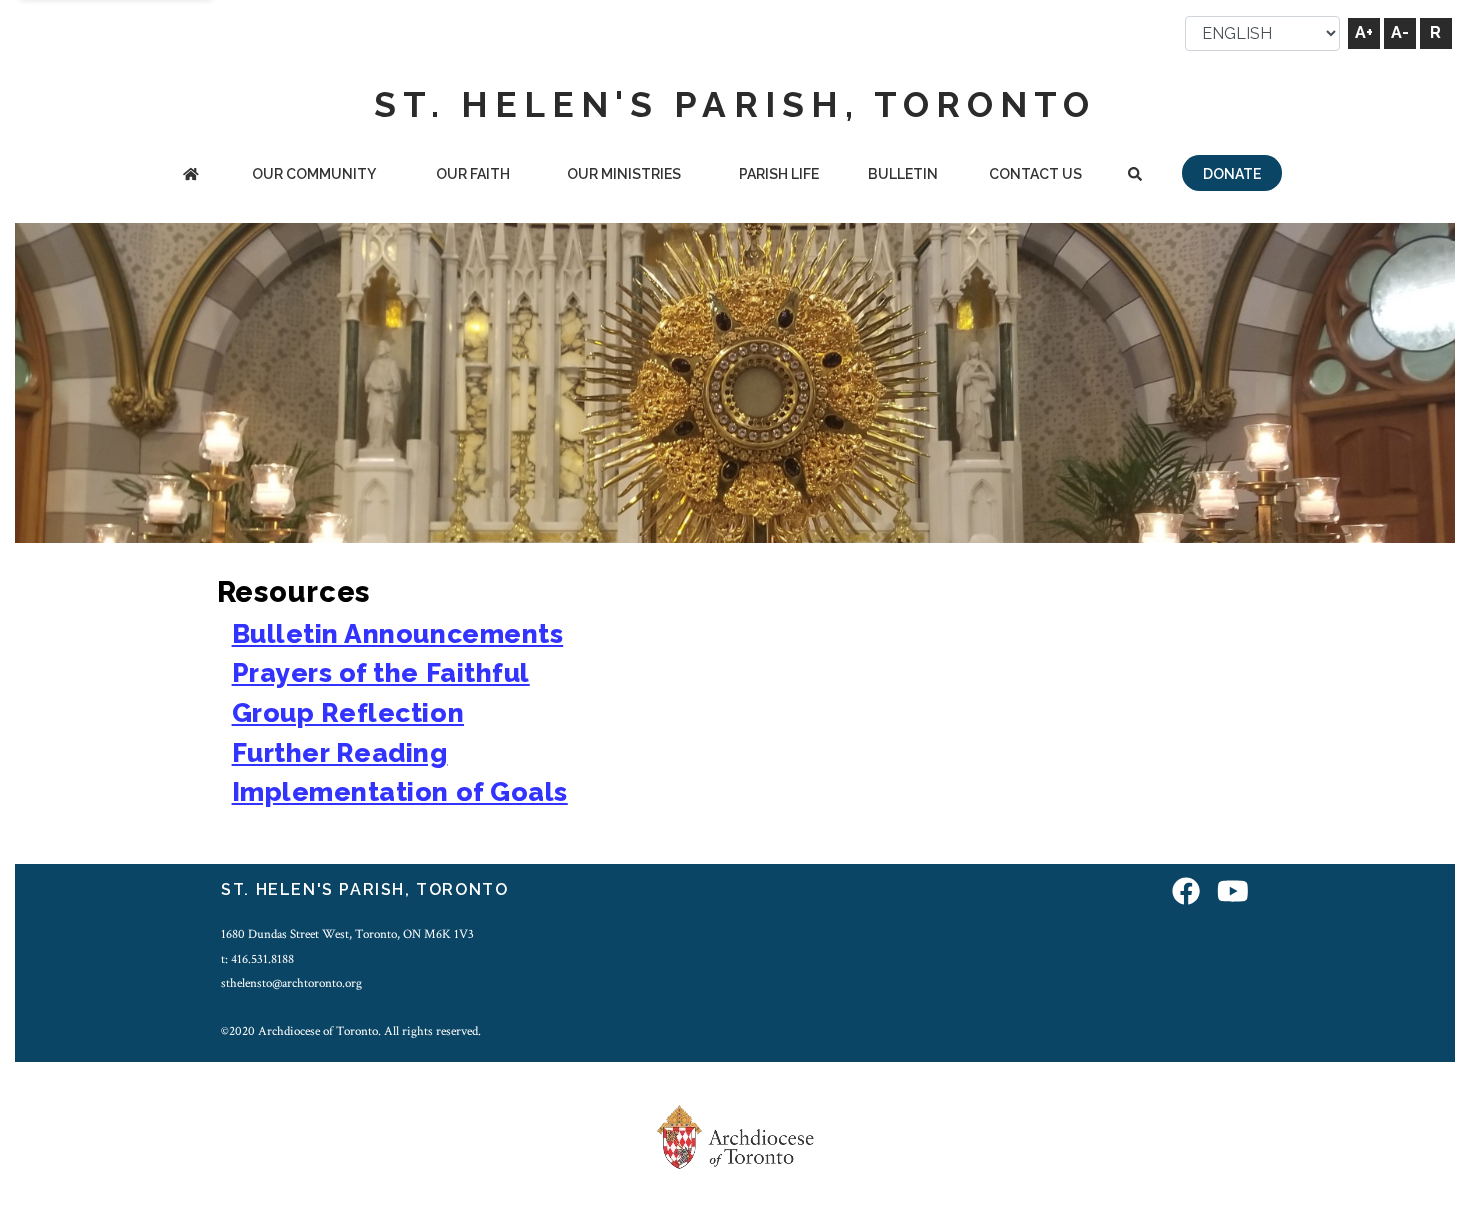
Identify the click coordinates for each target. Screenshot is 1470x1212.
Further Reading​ (340, 752)
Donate (1232, 174)
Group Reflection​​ (348, 712)
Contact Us (1035, 174)
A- (1400, 32)
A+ (1364, 32)
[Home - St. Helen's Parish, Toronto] (191, 175)
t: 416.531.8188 (257, 959)
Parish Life (779, 174)
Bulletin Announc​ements (398, 633)
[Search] (1134, 175)
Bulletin (903, 174)
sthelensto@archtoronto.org (291, 983)
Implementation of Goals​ (400, 791)
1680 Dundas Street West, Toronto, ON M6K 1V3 (347, 934)
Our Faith (473, 174)
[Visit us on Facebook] (1186, 892)
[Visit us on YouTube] (1233, 892)
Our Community (314, 174)
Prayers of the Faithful (381, 672)
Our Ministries (624, 174)
